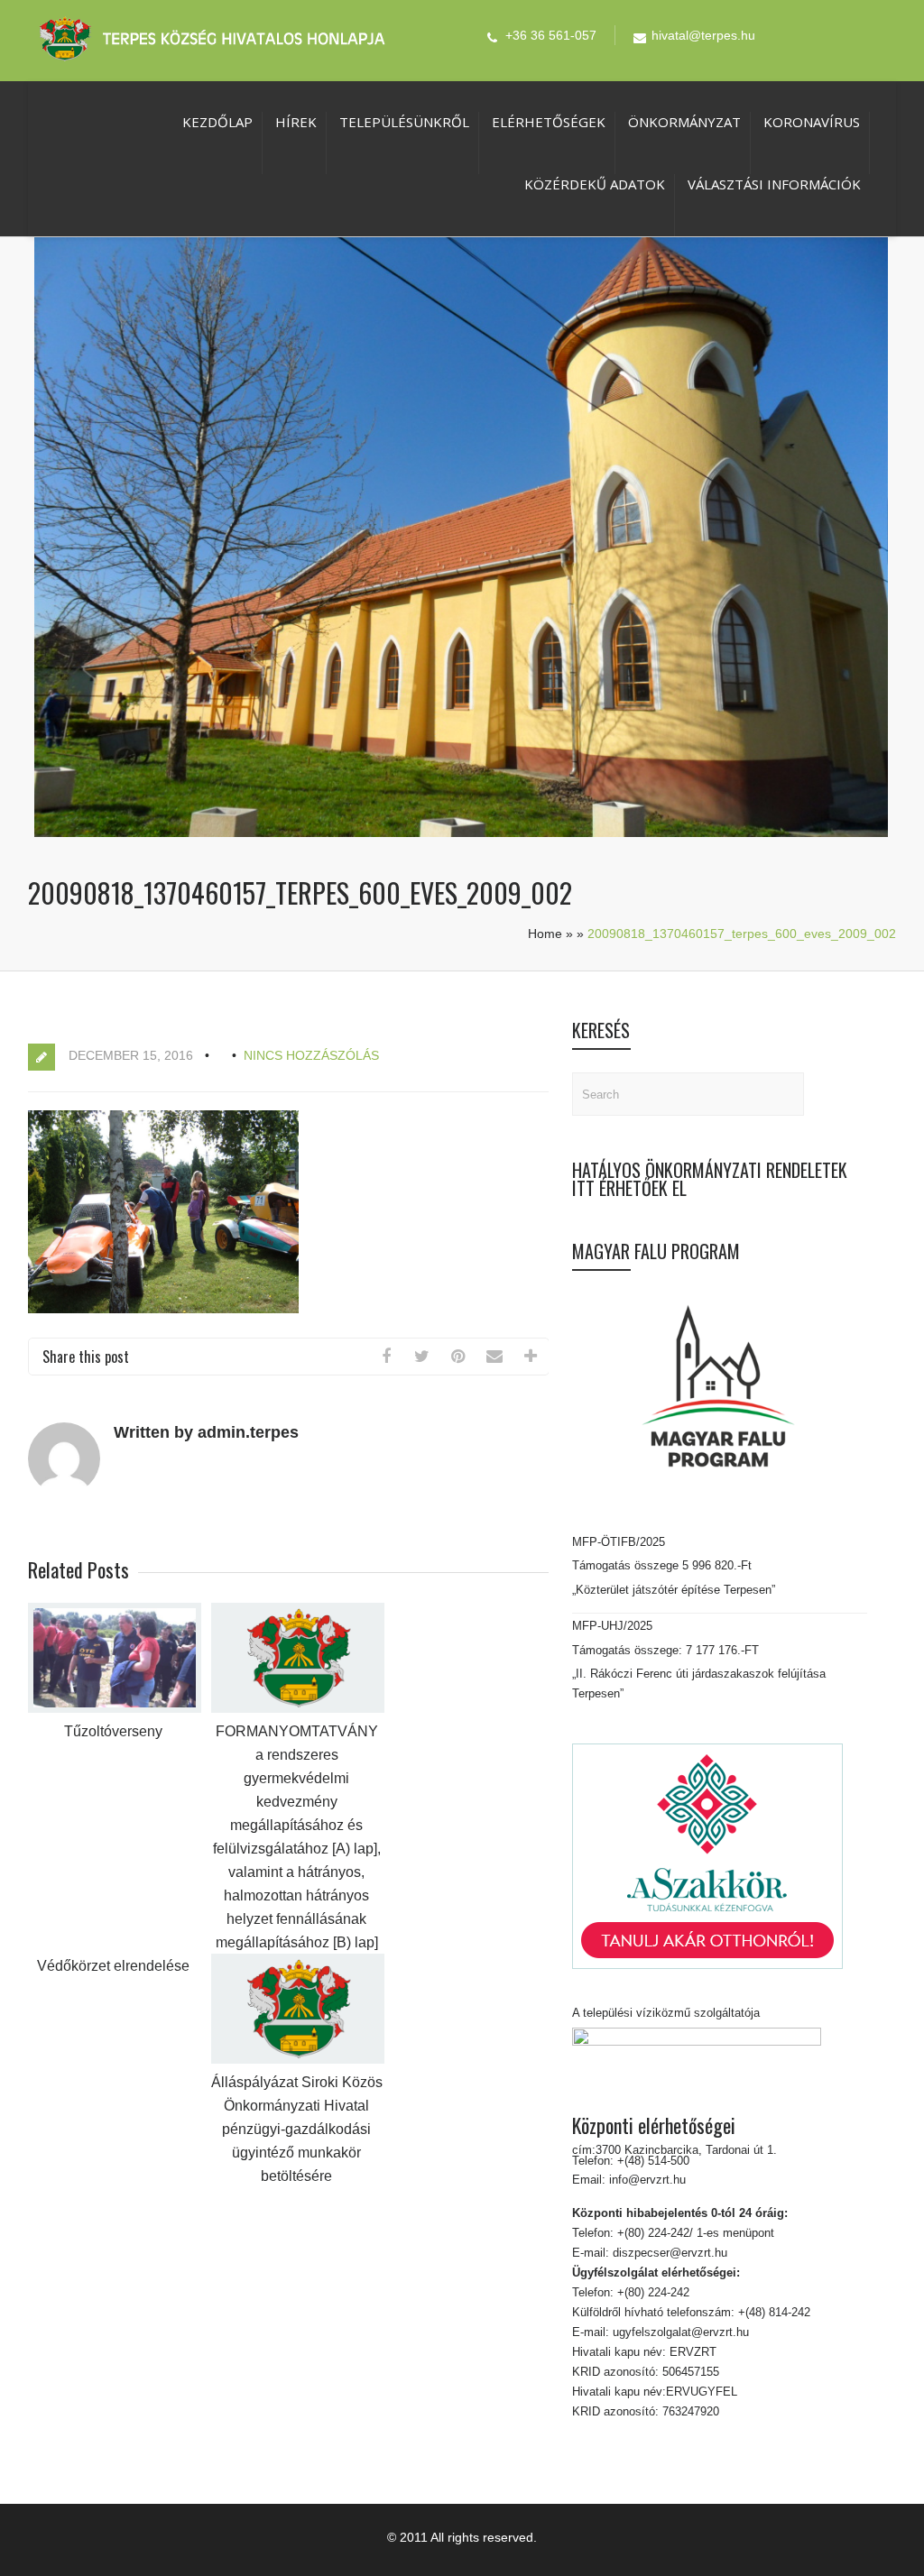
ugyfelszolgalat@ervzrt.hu (679, 2332)
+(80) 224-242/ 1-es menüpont (696, 2233)
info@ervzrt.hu (647, 2180)
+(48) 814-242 (772, 2312)
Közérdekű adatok (595, 184)
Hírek (296, 122)
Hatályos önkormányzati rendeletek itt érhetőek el (710, 1179)
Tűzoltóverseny (113, 1731)
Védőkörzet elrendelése (113, 1966)
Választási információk (774, 184)
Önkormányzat (684, 122)
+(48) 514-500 (651, 2161)
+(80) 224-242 (651, 2292)
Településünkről (404, 122)
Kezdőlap (217, 122)
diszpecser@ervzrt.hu (668, 2253)
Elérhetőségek (549, 122)
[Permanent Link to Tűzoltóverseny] (115, 1709)
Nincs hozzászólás (311, 1055)
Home (545, 934)
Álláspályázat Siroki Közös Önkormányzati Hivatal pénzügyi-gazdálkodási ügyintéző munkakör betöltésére (297, 2129)
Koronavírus (812, 122)
